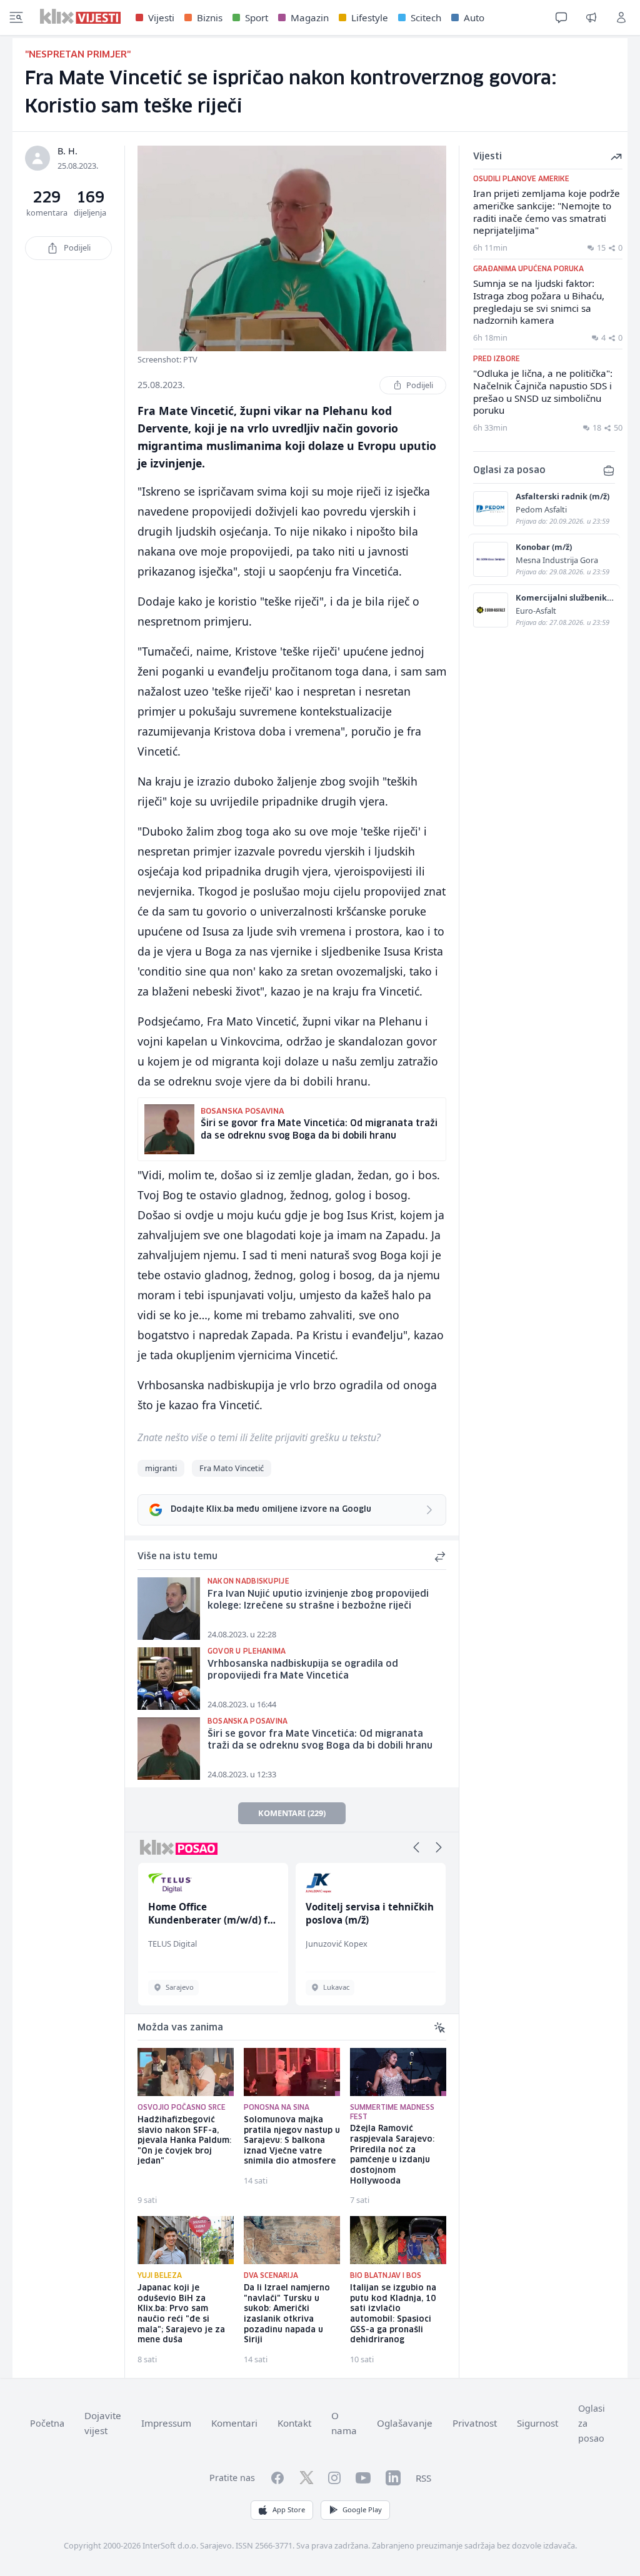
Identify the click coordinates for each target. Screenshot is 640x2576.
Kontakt (294, 2423)
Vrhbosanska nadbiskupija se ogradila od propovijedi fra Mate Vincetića (303, 1670)
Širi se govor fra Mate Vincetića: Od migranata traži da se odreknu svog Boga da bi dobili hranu (320, 1740)
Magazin (310, 17)
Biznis (210, 17)
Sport (257, 17)
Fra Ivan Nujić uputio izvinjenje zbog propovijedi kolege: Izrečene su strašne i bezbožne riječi (318, 1600)
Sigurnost (537, 2423)
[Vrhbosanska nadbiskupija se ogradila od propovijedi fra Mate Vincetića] (169, 1679)
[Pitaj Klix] (561, 17)
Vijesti (161, 17)
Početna (47, 2423)
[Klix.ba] (80, 16)
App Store (289, 2509)
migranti (161, 1468)
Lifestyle (370, 17)
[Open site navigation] (16, 17)
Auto (474, 17)
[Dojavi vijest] (591, 17)
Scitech (426, 17)
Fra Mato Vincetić (232, 1468)
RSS (423, 2478)
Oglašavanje (405, 2423)
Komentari (234, 2423)
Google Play (362, 2509)
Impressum (166, 2423)
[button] (416, 1847)
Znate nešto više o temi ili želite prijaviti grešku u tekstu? (259, 1437)
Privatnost (475, 2423)
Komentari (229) (292, 1813)
